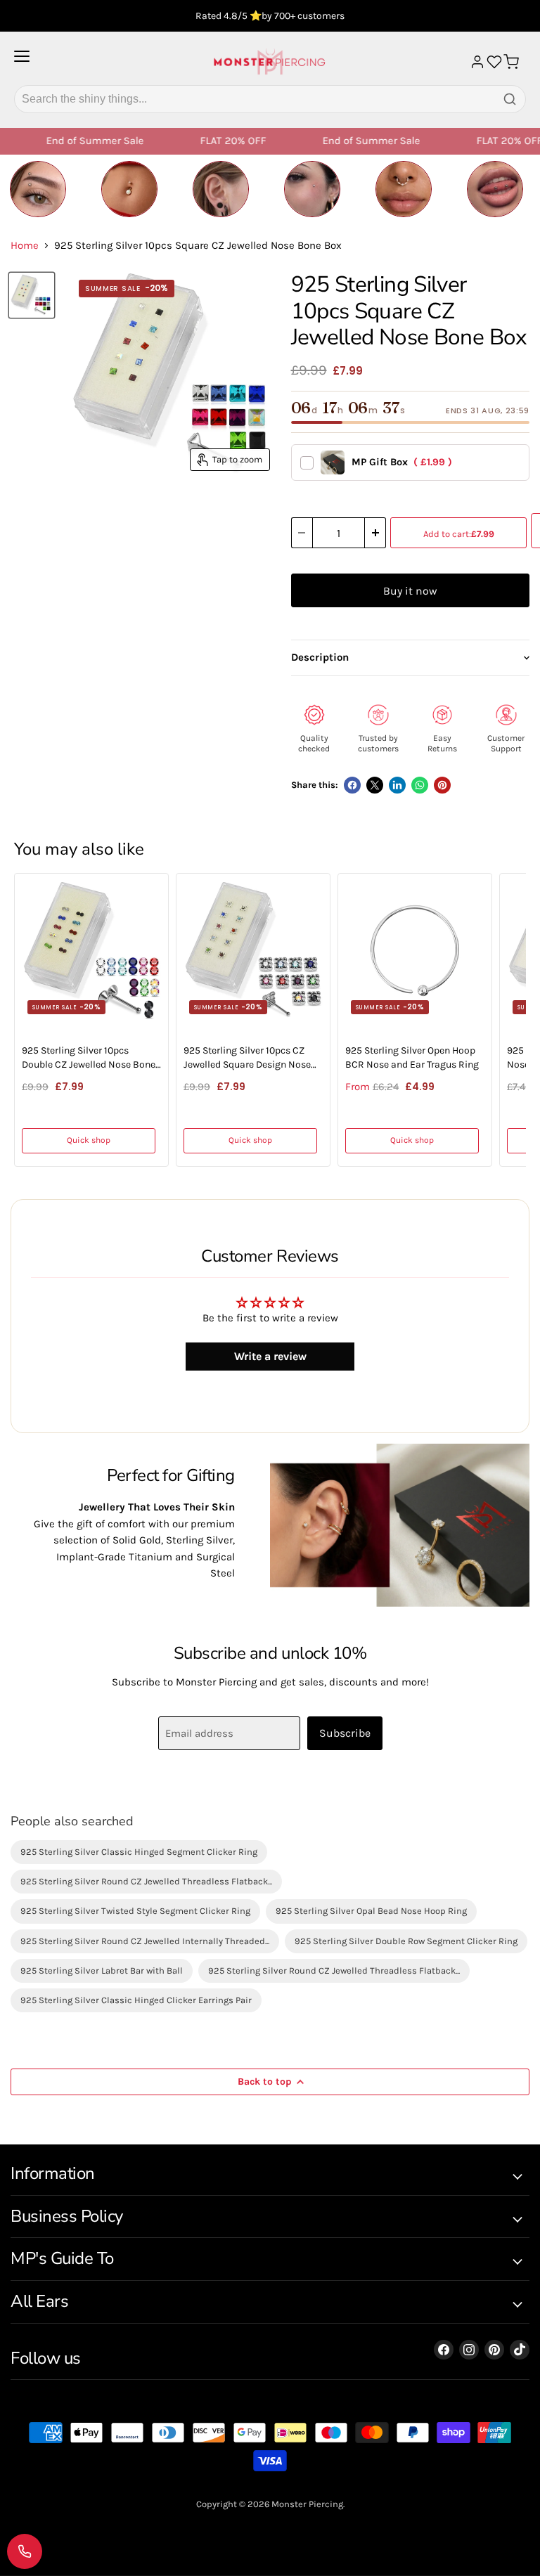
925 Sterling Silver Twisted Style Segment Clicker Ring (135, 1911)
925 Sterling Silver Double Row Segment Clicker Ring (406, 1941)
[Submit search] (510, 99)
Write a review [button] (270, 1356)
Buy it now (410, 591)
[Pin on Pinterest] (442, 785)
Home (25, 246)
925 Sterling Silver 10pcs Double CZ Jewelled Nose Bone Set (89, 1058)
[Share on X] (375, 785)
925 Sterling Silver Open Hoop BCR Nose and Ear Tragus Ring (412, 1057)
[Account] (477, 62)
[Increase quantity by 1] (375, 533)
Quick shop (89, 1140)
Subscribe (345, 1733)
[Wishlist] (494, 62)
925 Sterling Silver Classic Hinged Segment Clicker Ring (139, 1852)
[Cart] (511, 62)
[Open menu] (22, 62)
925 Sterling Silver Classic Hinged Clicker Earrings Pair (136, 2000)
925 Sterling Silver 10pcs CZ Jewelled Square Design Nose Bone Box (247, 1058)
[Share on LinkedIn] (397, 785)
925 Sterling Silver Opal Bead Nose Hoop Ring (371, 1911)
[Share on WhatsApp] (420, 785)
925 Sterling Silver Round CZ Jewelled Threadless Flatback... (146, 1881)
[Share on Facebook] (352, 785)
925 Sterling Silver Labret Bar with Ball (102, 1970)
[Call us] (25, 2551)
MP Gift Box (402, 462)
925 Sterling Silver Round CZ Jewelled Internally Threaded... (145, 1941)
